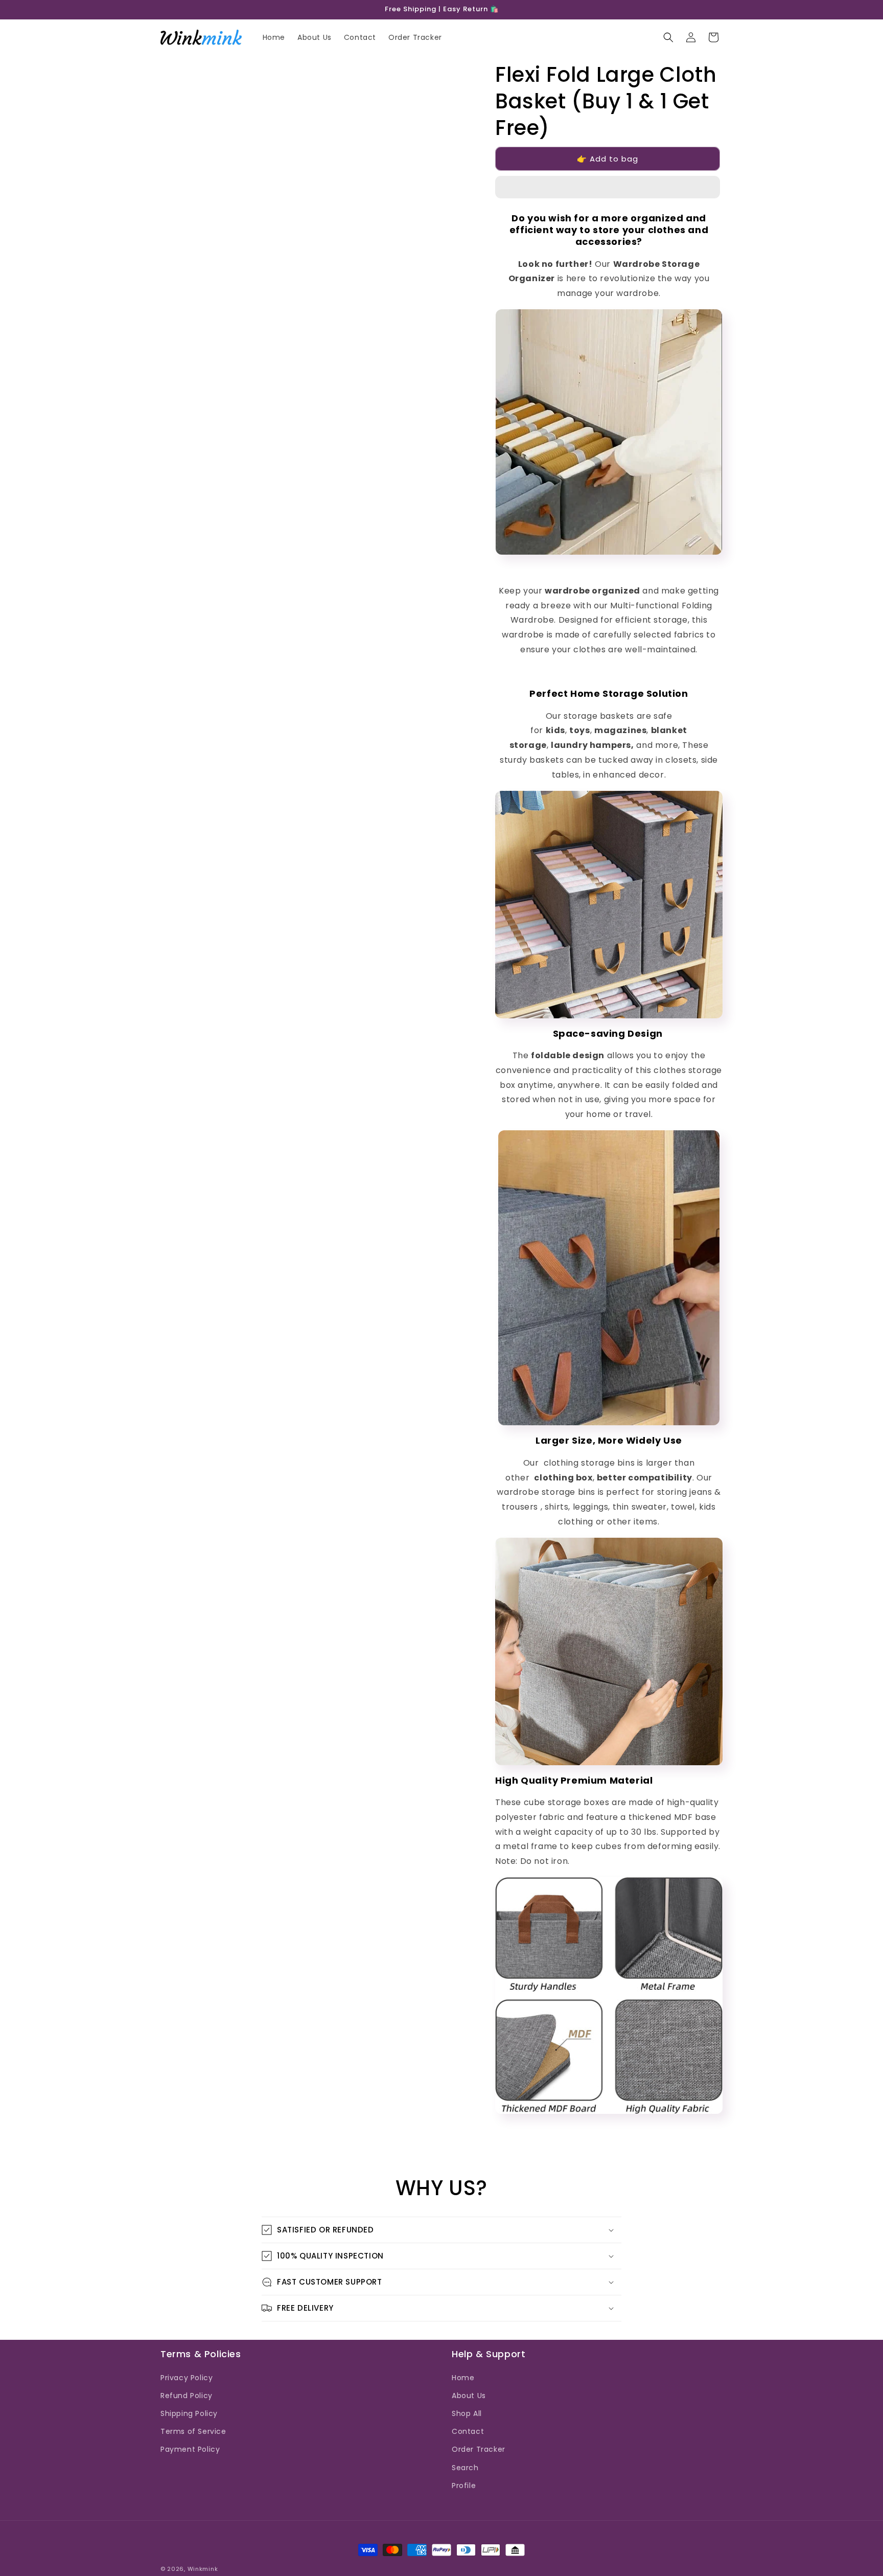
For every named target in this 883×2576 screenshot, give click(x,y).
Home (463, 2378)
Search (465, 2468)
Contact (468, 2431)
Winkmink (203, 2569)
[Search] (668, 37)
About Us (469, 2396)
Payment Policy (190, 2449)
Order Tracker (479, 2449)
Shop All (467, 2413)
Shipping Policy (189, 2413)
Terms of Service (193, 2431)
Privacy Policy (187, 2378)
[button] (608, 188)
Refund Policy (187, 2396)
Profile (464, 2486)
